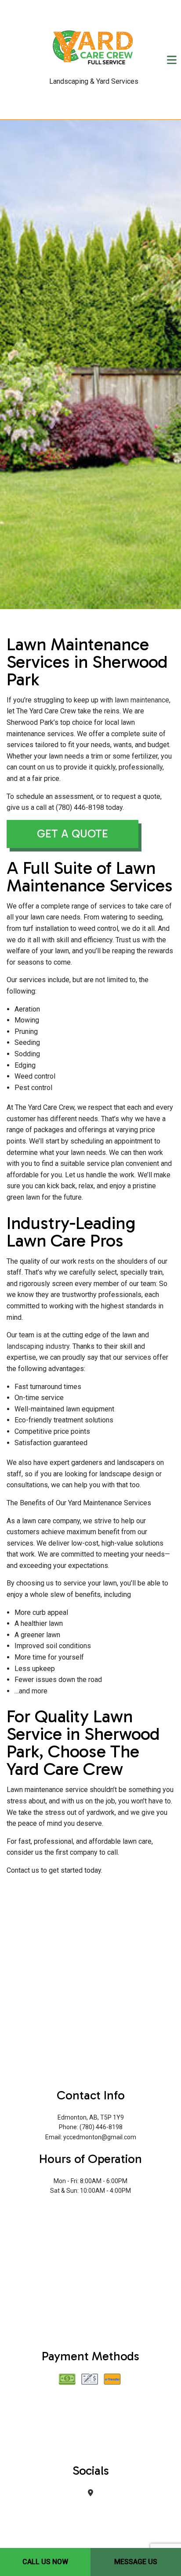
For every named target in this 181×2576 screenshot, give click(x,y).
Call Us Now (45, 2562)
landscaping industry (38, 1347)
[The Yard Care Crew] (94, 46)
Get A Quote (72, 834)
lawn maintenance (142, 700)
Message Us (136, 2562)
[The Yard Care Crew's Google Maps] (90, 2493)
